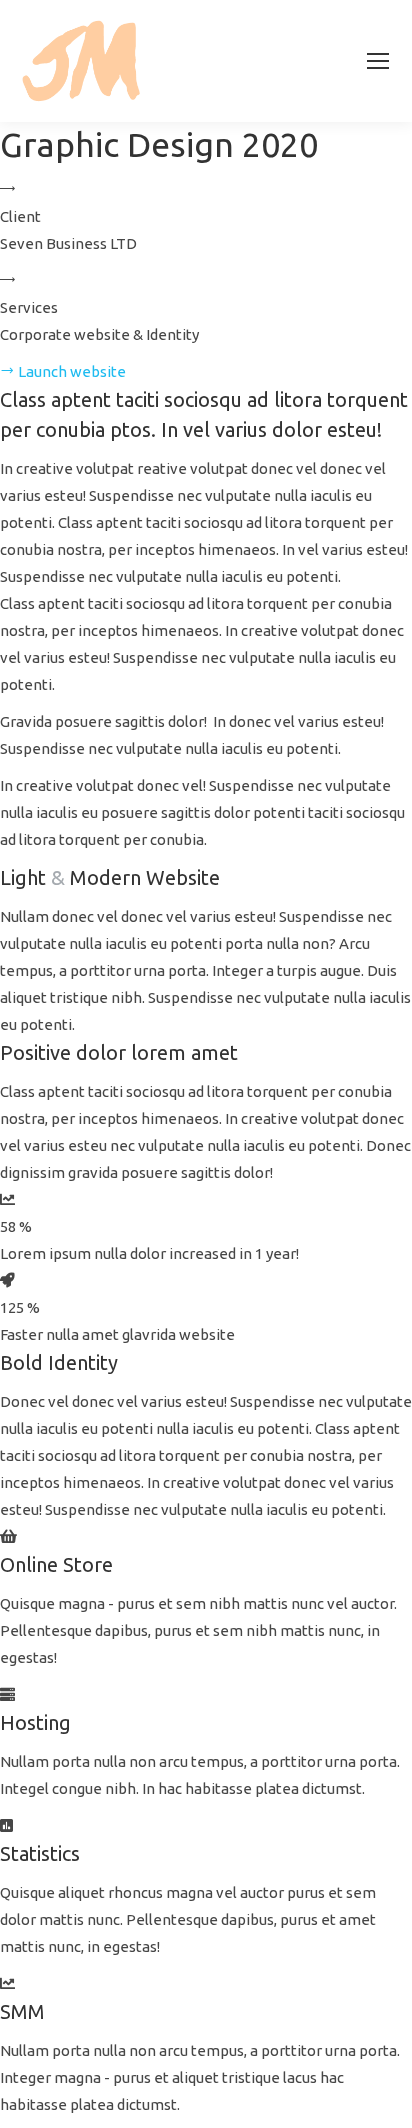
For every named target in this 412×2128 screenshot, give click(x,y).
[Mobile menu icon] (378, 61)
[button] (63, 371)
